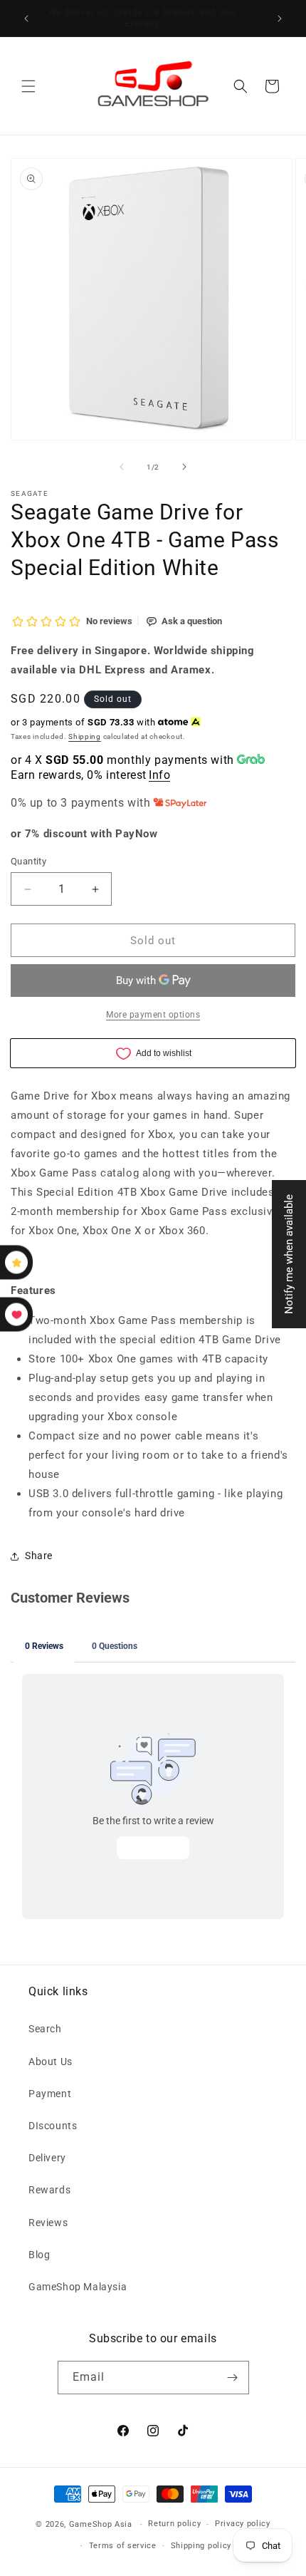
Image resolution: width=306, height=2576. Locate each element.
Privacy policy (243, 2524)
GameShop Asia (101, 2524)
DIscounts (53, 2126)
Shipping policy (201, 2546)
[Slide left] (122, 467)
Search (45, 2029)
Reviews (48, 2223)
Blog (39, 2255)
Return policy (174, 2524)
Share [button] (39, 1556)
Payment (50, 2094)
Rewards (49, 2190)
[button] (28, 86)
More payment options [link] (153, 1015)
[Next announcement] (280, 19)
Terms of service (123, 2546)
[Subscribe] (233, 2378)
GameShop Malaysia (78, 2287)
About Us (51, 2062)
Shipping (85, 736)
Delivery (47, 2158)
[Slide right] (184, 467)
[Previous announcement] (26, 19)
